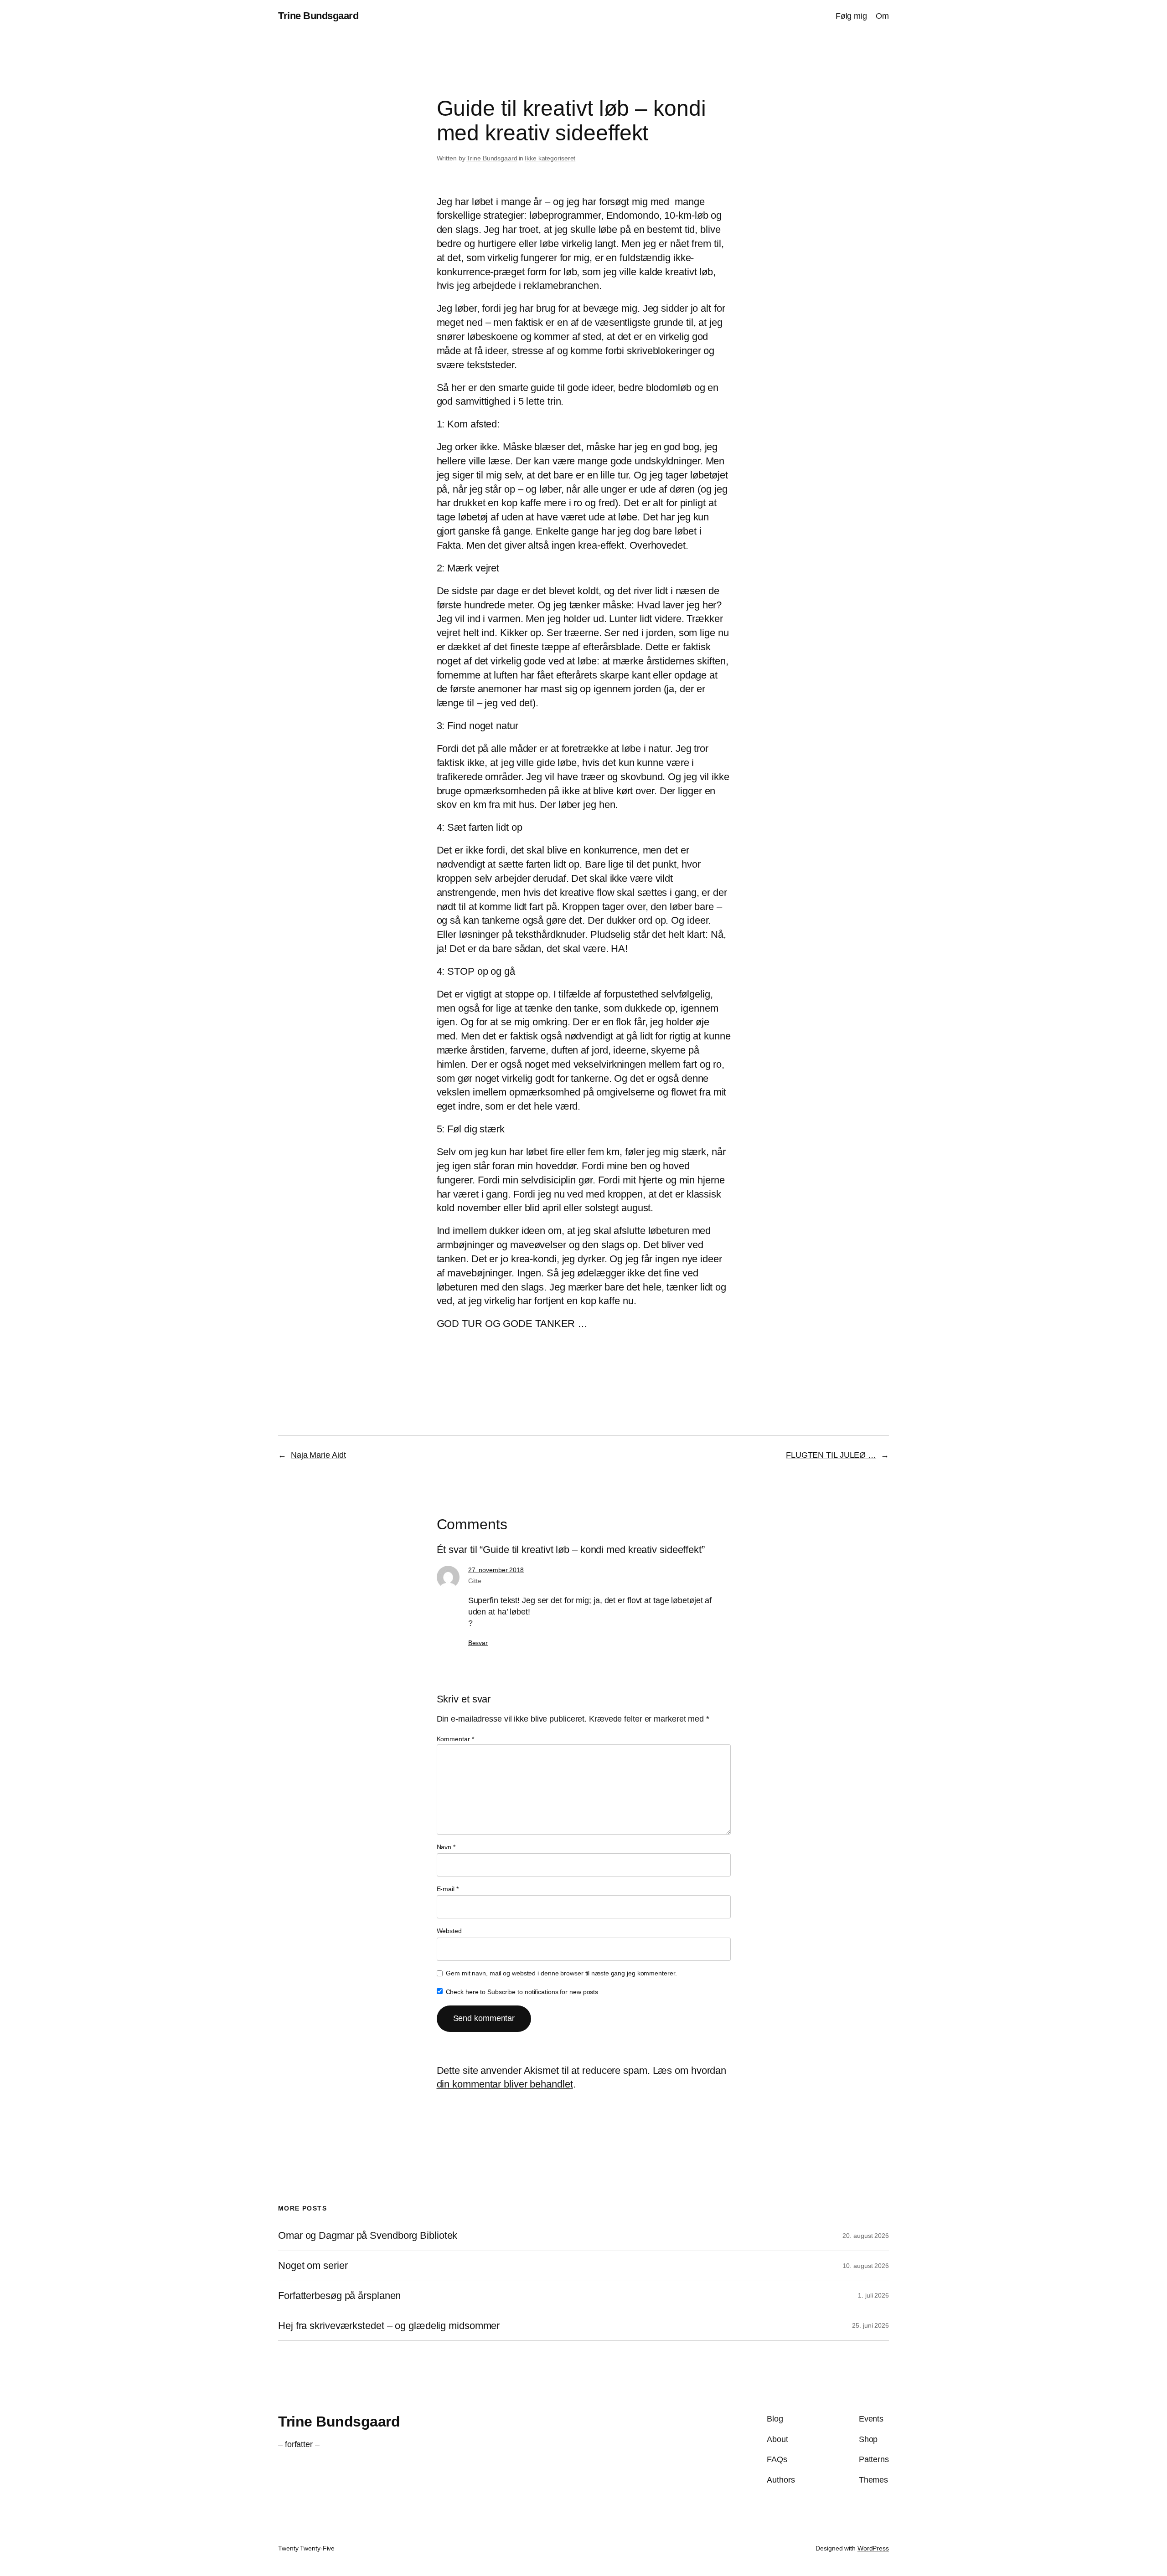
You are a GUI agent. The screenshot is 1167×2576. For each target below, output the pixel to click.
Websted (449, 1931)
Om (882, 16)
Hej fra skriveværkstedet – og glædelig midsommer (389, 2326)
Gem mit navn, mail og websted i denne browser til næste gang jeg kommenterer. (561, 1973)
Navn (446, 1847)
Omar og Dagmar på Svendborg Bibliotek (368, 2236)
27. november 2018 (496, 1570)
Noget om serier (313, 2266)
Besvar (478, 1643)
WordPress (873, 2548)
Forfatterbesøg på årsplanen (339, 2296)
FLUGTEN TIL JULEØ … (831, 1455)
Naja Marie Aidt (318, 1455)
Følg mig (851, 16)
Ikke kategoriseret (550, 158)
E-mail (448, 1889)
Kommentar (455, 1739)
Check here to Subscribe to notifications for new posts (521, 1992)
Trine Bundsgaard (318, 16)
